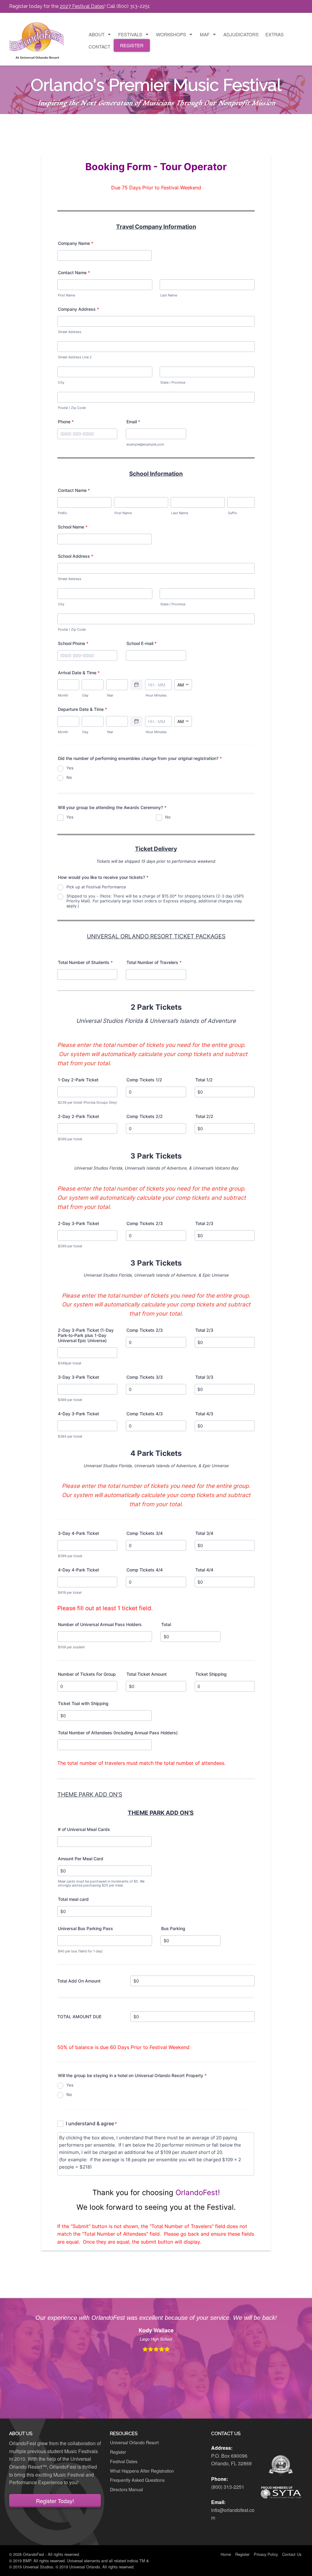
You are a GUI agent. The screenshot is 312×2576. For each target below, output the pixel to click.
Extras (275, 34)
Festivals (130, 34)
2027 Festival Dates (82, 6)
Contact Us (292, 2554)
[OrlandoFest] (37, 38)
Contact (99, 47)
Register (132, 45)
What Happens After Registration (142, 2471)
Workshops (171, 34)
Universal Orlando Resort (134, 2442)
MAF (205, 34)
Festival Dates (124, 2461)
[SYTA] (281, 2492)
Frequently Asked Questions (137, 2480)
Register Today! (55, 2501)
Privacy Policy (266, 2554)
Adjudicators (241, 34)
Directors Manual (126, 2489)
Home (226, 2554)
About (97, 34)
